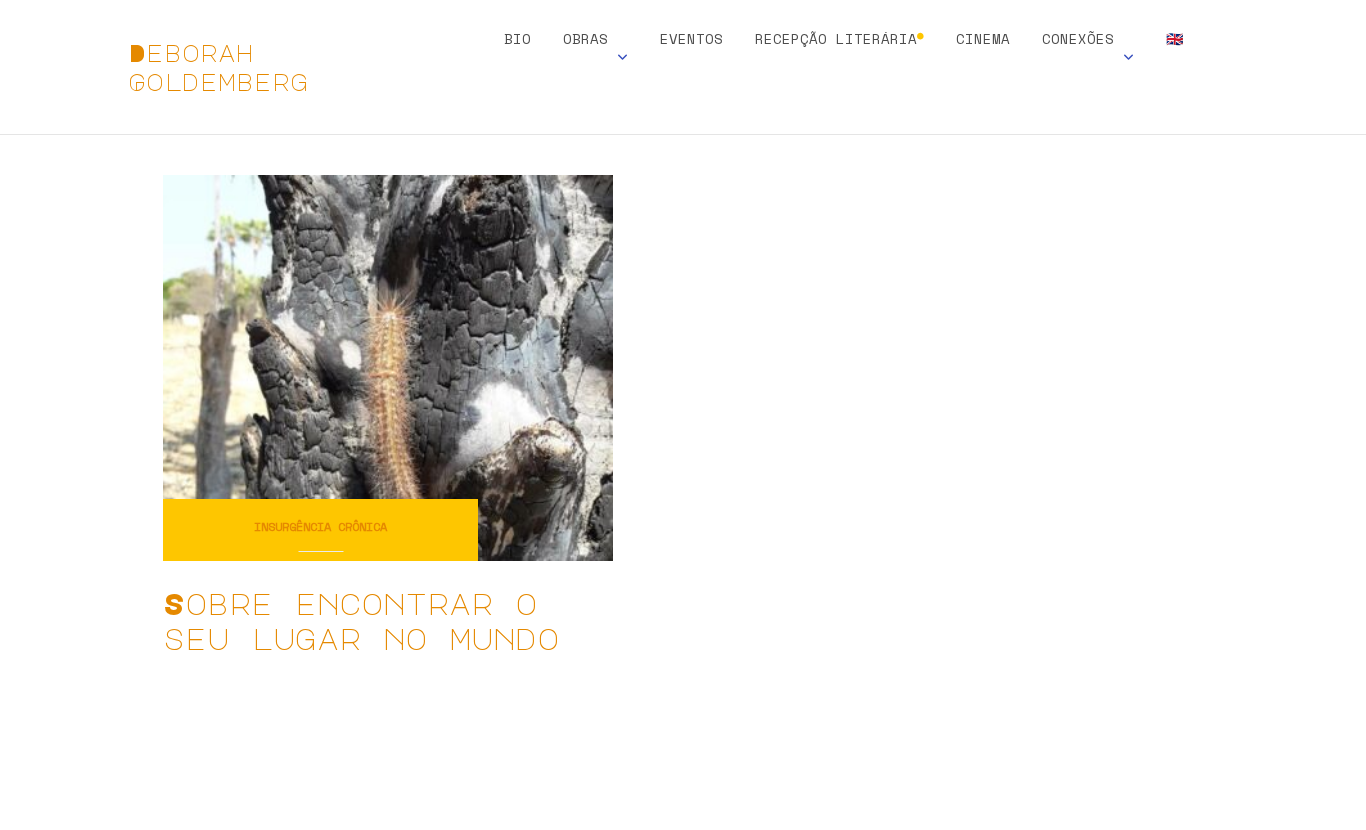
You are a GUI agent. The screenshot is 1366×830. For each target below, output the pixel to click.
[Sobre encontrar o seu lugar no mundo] (388, 365)
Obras (585, 40)
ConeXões (1078, 40)
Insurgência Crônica (320, 526)
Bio (517, 40)
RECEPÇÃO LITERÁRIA (839, 40)
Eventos (691, 40)
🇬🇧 (1174, 40)
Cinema (983, 40)
